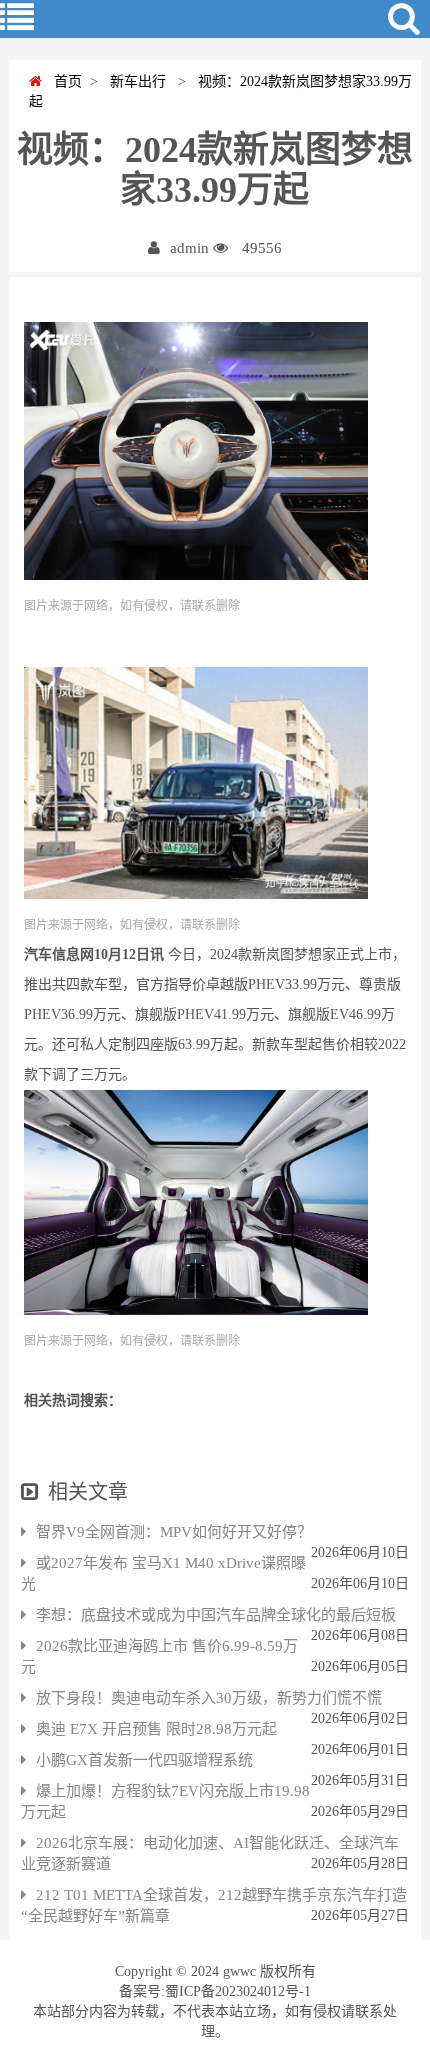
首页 (62, 81)
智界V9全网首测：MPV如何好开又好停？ (174, 1532)
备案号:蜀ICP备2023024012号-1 (215, 1991)
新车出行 (136, 81)
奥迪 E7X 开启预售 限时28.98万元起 (156, 1729)
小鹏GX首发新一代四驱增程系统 (144, 1760)
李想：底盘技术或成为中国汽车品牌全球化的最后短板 (216, 1615)
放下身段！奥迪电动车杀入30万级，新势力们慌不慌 (209, 1698)
